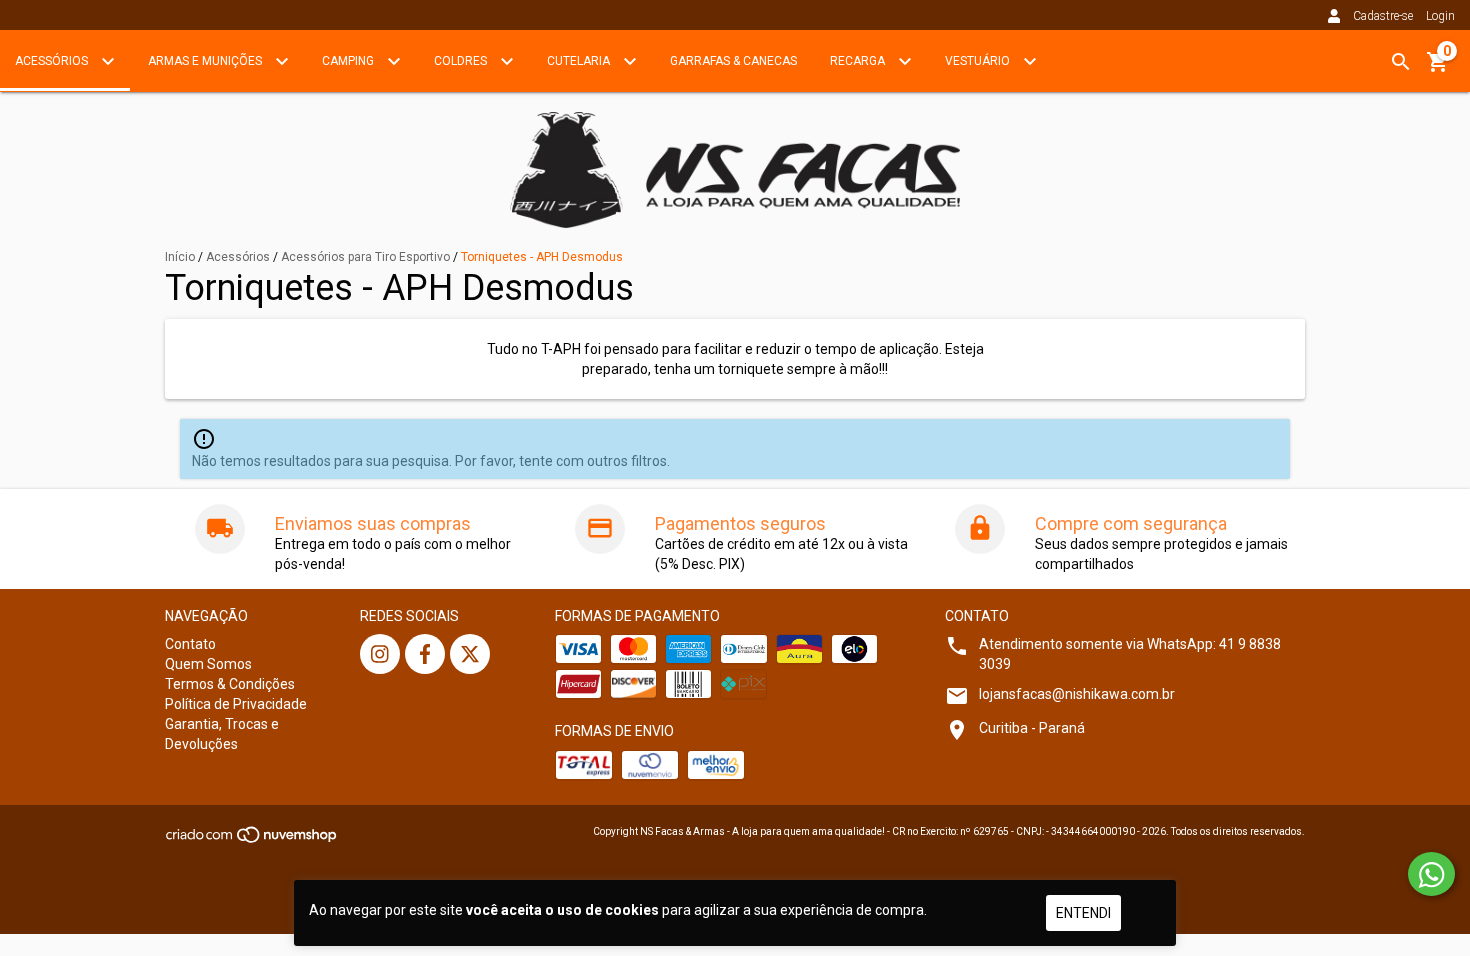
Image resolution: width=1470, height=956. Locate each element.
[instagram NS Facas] (380, 654)
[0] (1438, 69)
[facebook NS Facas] (425, 654)
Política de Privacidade (236, 704)
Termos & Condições (230, 684)
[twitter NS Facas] (470, 654)
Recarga (859, 61)
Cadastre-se (1383, 16)
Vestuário (979, 61)
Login (1440, 16)
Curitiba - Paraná (1032, 728)
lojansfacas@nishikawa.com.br (1077, 694)
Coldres (462, 61)
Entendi (1083, 913)
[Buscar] (1401, 62)
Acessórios (53, 61)
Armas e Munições (206, 61)
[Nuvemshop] (252, 840)
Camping (349, 61)
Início (180, 257)
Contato (190, 644)
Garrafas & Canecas (733, 61)
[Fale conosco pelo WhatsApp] (1431, 874)
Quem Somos (208, 664)
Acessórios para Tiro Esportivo (365, 257)
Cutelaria (580, 61)
